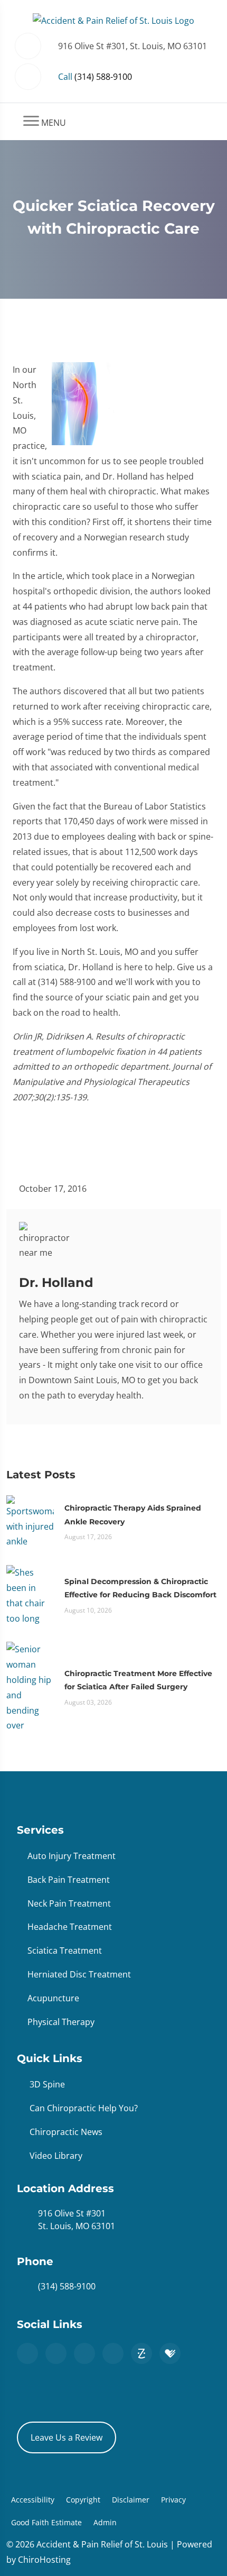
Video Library (56, 2156)
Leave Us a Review (67, 2437)
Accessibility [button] (33, 2500)
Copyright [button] (83, 2500)
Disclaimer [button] (131, 2500)
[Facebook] (56, 2353)
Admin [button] (105, 2522)
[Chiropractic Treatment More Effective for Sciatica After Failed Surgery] (30, 1687)
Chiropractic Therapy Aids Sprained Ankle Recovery (133, 1515)
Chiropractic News (66, 2132)
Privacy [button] (173, 2500)
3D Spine (47, 2084)
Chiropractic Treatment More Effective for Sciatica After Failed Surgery (138, 1680)
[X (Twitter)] (84, 2353)
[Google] (27, 2353)
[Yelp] (113, 2353)
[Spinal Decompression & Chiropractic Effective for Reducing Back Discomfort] (30, 1595)
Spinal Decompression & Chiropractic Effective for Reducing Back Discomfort (140, 1588)
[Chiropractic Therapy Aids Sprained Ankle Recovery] (30, 1521)
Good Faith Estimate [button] (46, 2522)
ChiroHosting (44, 2560)
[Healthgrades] (170, 2353)
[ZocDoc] (141, 2353)
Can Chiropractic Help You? (84, 2108)
